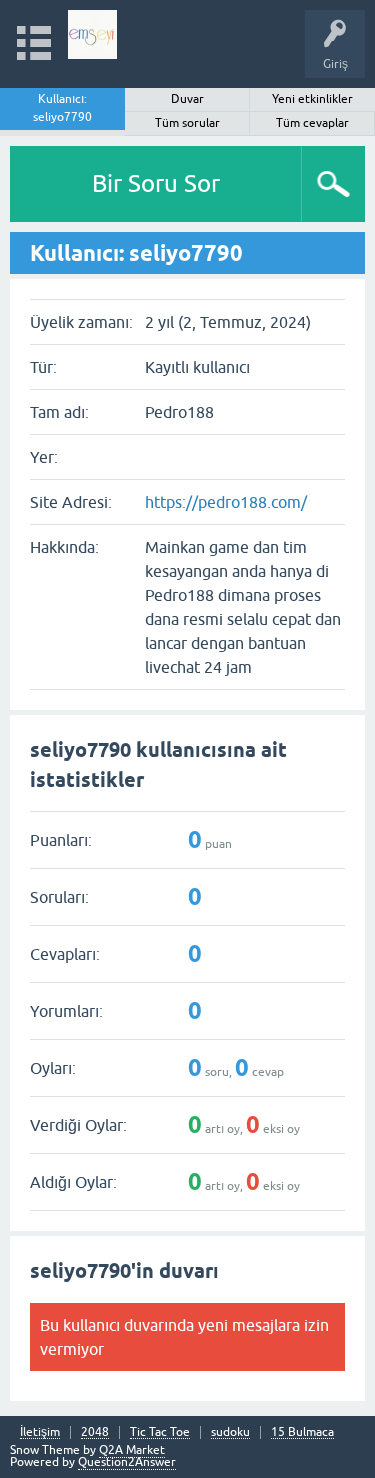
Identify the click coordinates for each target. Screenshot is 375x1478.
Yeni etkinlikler (312, 99)
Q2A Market (132, 1450)
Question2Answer (127, 1462)
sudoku (230, 1432)
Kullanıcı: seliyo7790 (62, 108)
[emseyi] (92, 34)
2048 (95, 1432)
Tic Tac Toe (160, 1432)
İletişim (40, 1432)
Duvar (187, 99)
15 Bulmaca (302, 1432)
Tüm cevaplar (312, 123)
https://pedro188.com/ (226, 502)
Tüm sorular (187, 123)
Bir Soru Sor (156, 183)
